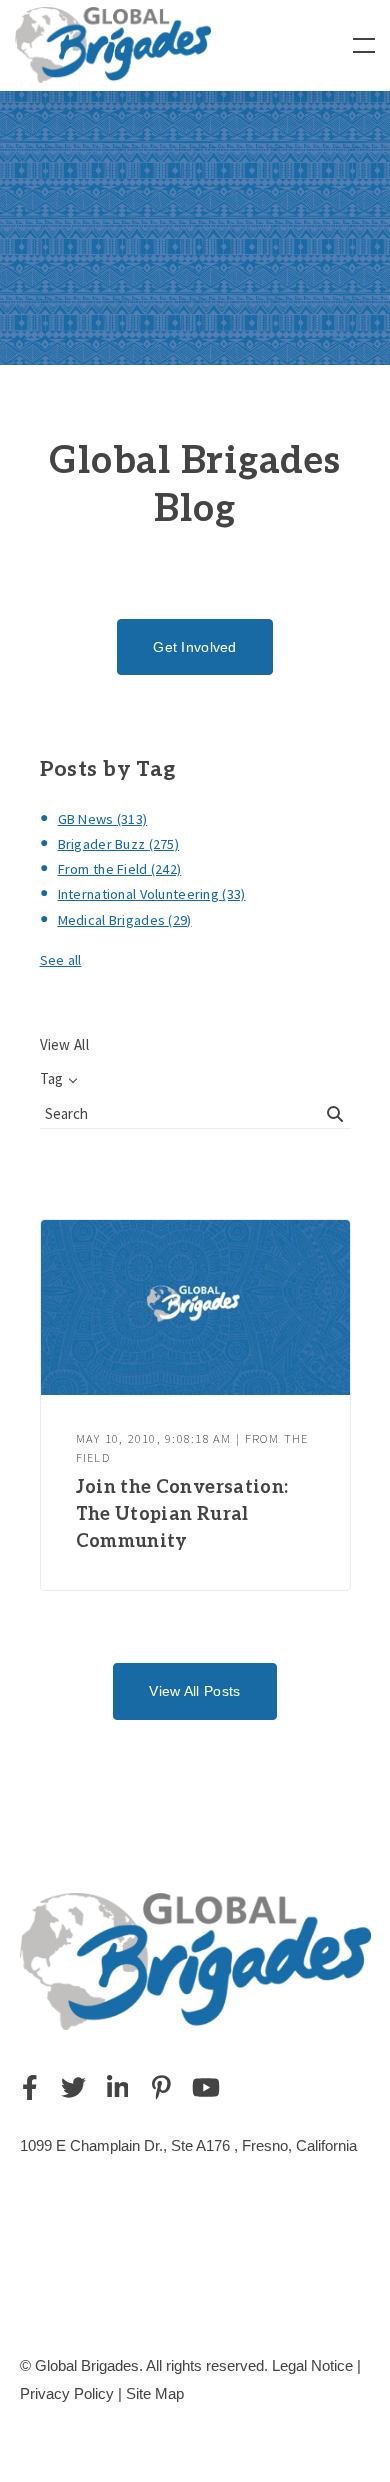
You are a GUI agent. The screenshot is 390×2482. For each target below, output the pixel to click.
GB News (103, 819)
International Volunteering (152, 894)
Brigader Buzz (119, 844)
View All (64, 1044)
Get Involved (194, 647)
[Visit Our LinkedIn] (118, 2088)
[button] (364, 45)
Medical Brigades (125, 920)
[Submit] (336, 1114)
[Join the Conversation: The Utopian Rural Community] (195, 1307)
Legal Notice (312, 2365)
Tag (51, 1078)
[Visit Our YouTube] (206, 2088)
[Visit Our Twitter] (74, 2088)
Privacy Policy (67, 2393)
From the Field (120, 869)
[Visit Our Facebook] (30, 2088)
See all (61, 960)
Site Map (155, 2393)
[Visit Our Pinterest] (162, 2088)
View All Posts (194, 1691)
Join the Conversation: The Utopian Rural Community (182, 1514)
